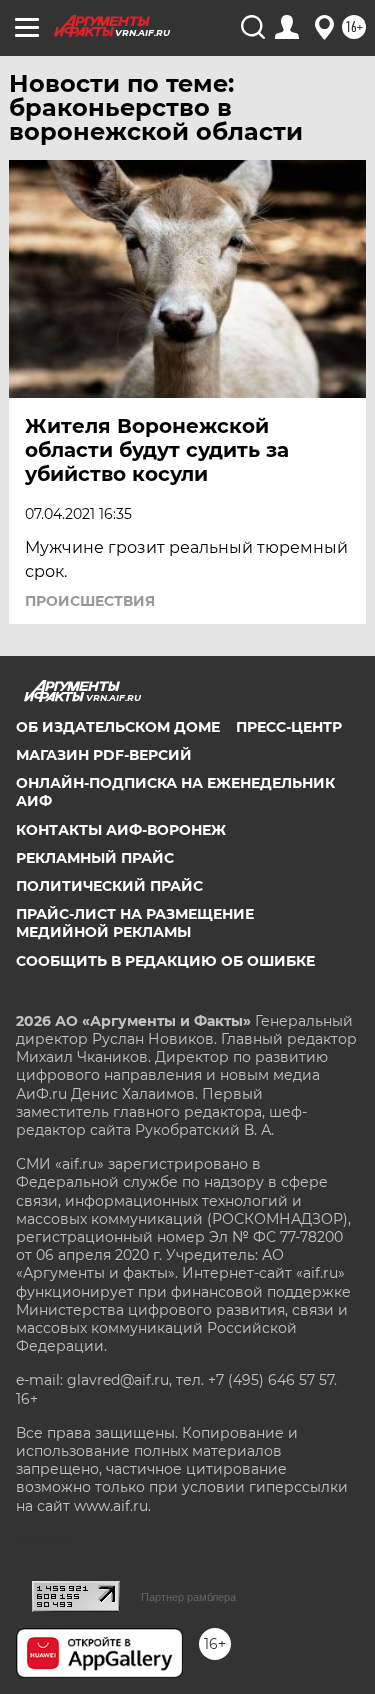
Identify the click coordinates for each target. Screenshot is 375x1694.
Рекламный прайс (95, 858)
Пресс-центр (289, 727)
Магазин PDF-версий (104, 755)
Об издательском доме (118, 727)
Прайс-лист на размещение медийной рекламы (135, 923)
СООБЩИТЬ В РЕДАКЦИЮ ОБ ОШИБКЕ (165, 961)
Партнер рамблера (188, 1597)
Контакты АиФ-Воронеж (121, 830)
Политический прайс (109, 886)
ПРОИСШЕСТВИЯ (90, 601)
